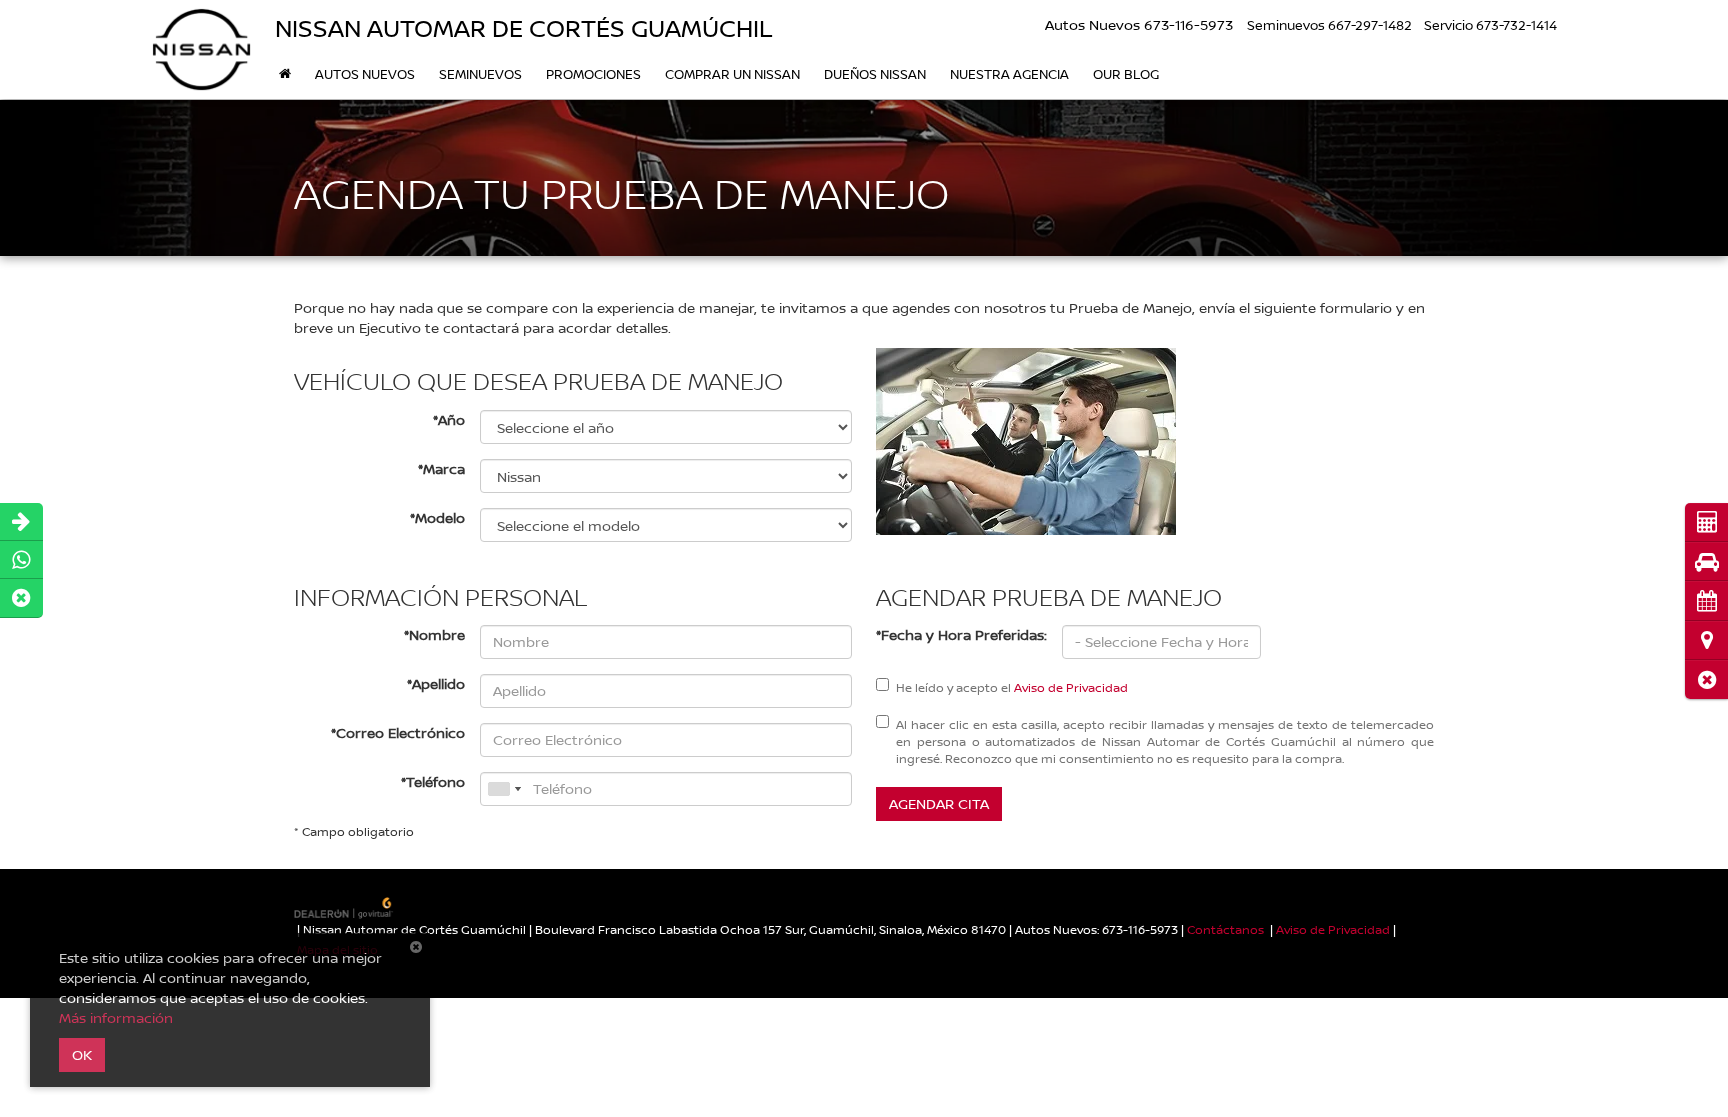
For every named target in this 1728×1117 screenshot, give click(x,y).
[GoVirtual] (345, 906)
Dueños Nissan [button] (875, 74)
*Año (449, 419)
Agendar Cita (939, 803)
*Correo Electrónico (398, 732)
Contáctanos (1225, 929)
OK (82, 1054)
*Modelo (437, 517)
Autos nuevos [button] (365, 74)
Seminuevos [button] (480, 74)
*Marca (441, 468)
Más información (116, 1017)
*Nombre (434, 634)
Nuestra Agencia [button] (1009, 74)
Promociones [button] (593, 74)
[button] (1706, 679)
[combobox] (504, 789)
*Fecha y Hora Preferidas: (961, 634)
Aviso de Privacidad (1071, 687)
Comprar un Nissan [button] (732, 74)
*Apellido (436, 683)
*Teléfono (433, 781)
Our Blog (1126, 74)
